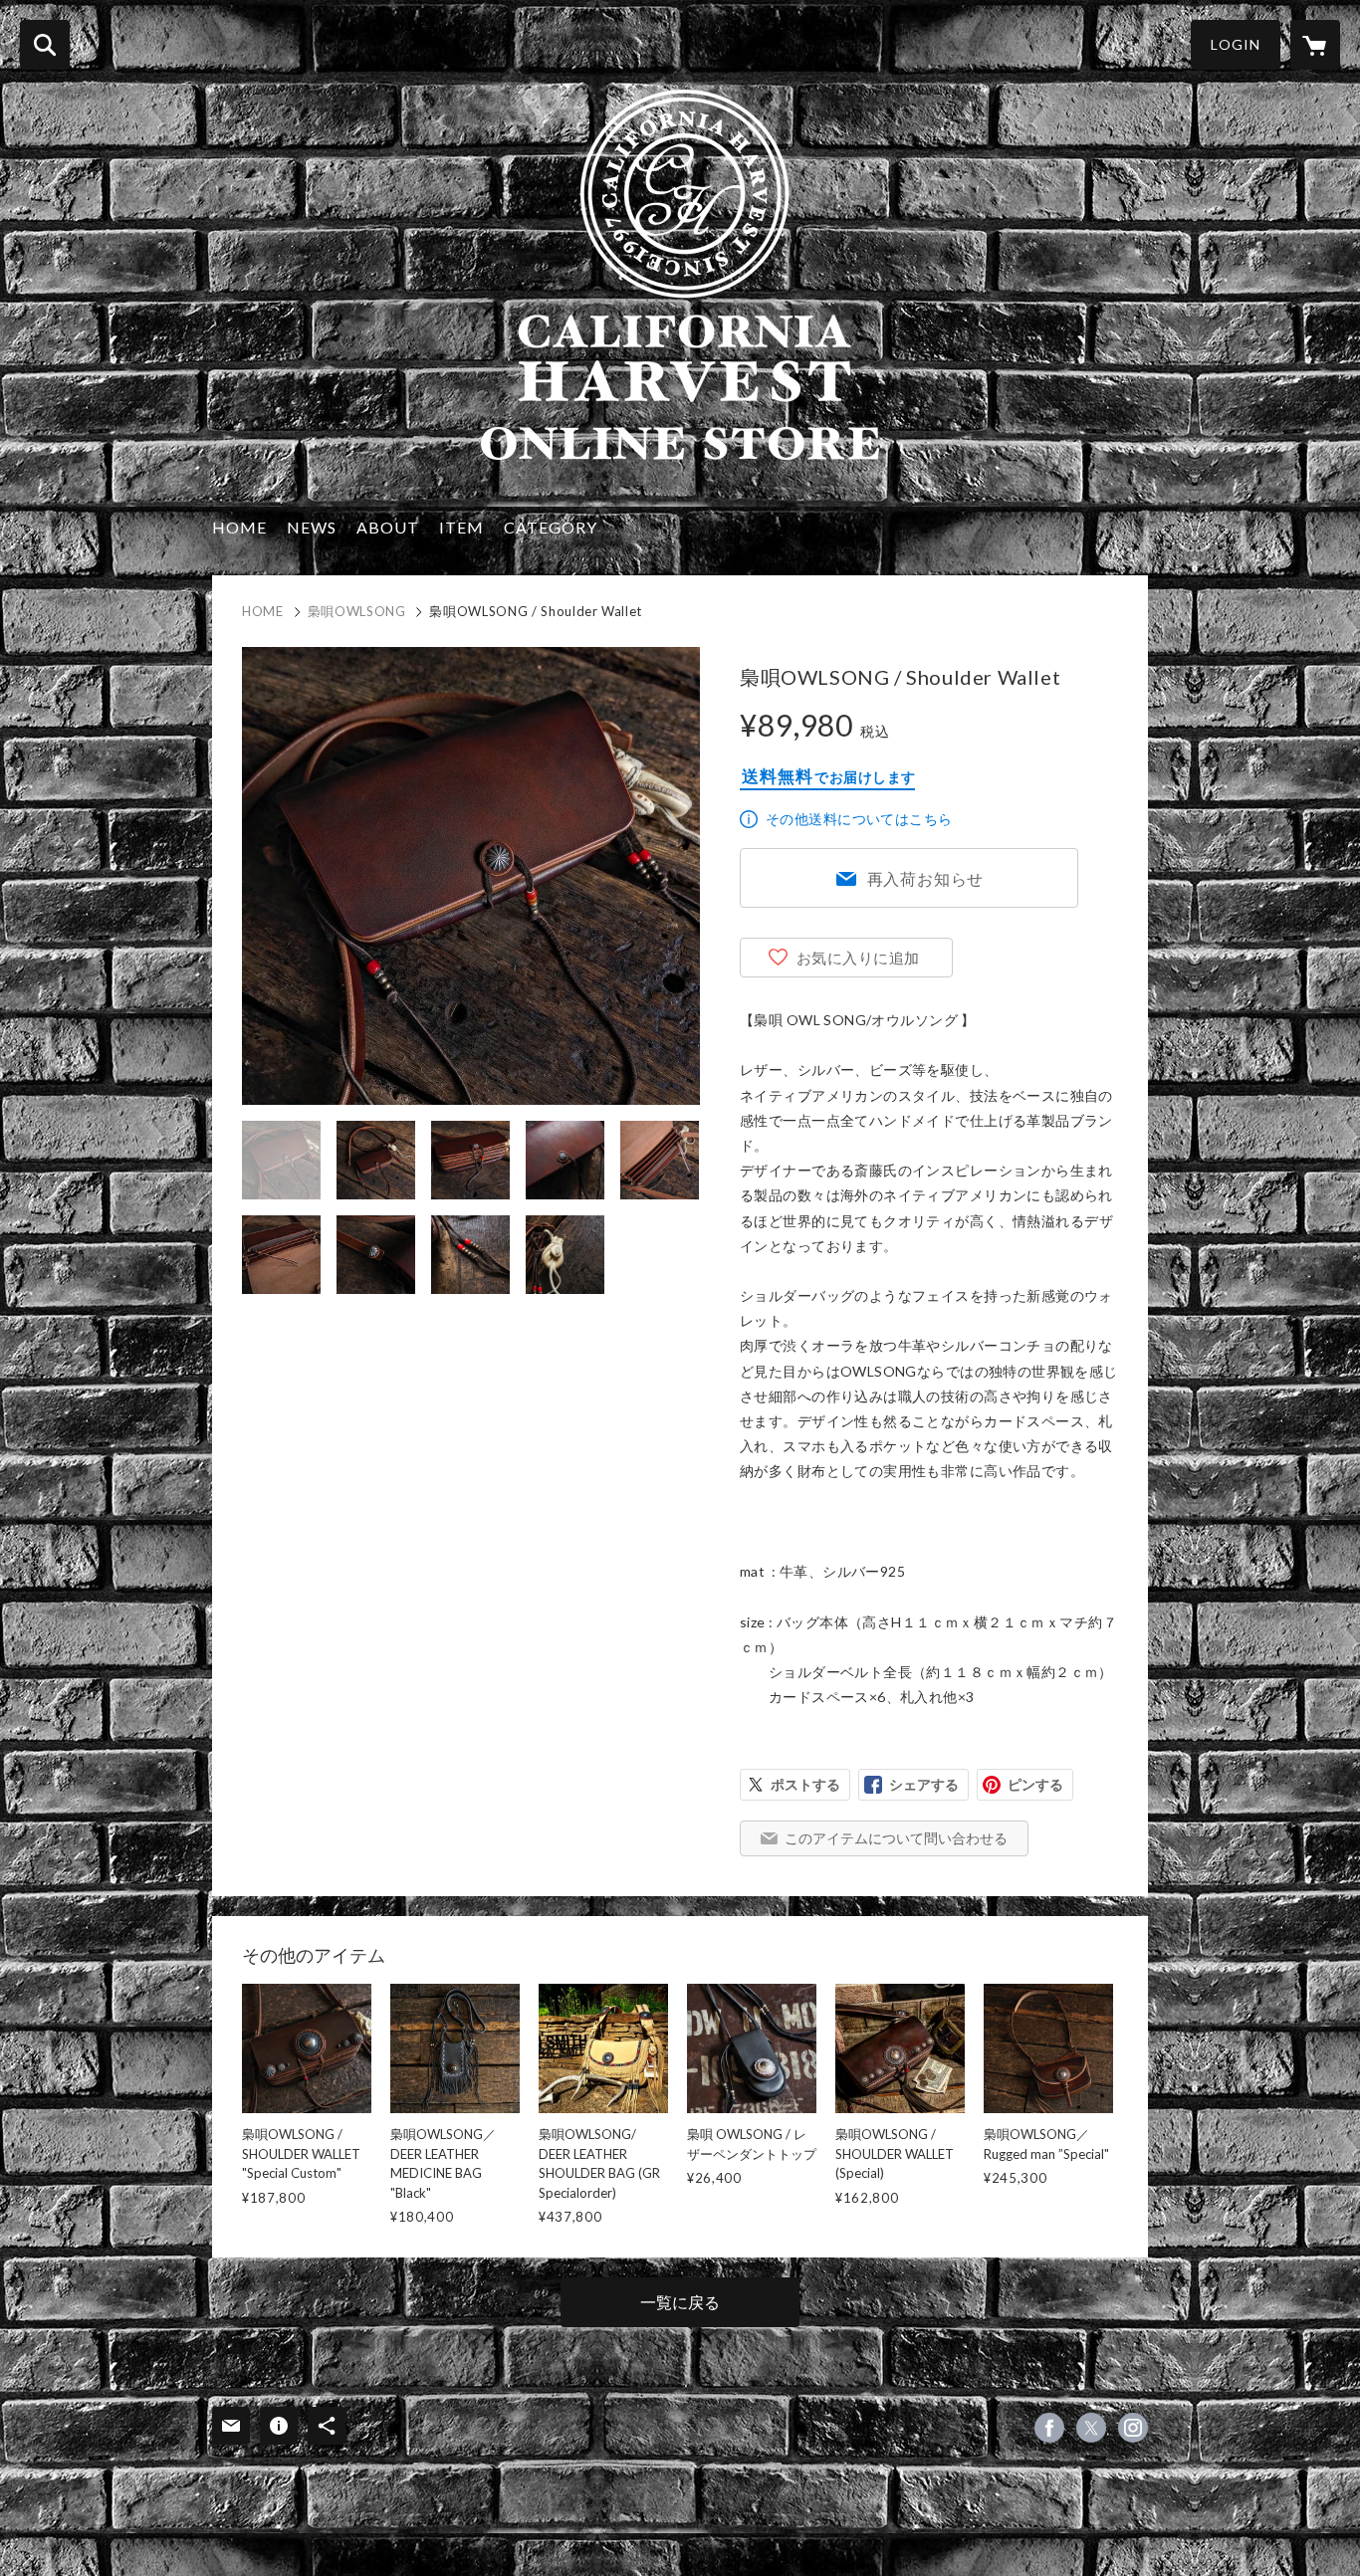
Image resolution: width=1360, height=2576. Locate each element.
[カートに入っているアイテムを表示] (1315, 45)
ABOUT (388, 527)
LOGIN (1236, 44)
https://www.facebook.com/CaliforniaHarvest (1049, 2428)
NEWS (312, 527)
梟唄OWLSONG (357, 611)
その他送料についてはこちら (859, 819)
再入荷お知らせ (926, 878)
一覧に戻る (680, 2302)
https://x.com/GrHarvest (1091, 2428)
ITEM (461, 527)
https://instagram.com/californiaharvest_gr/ (1133, 2428)
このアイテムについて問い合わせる (896, 1838)
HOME (239, 527)
